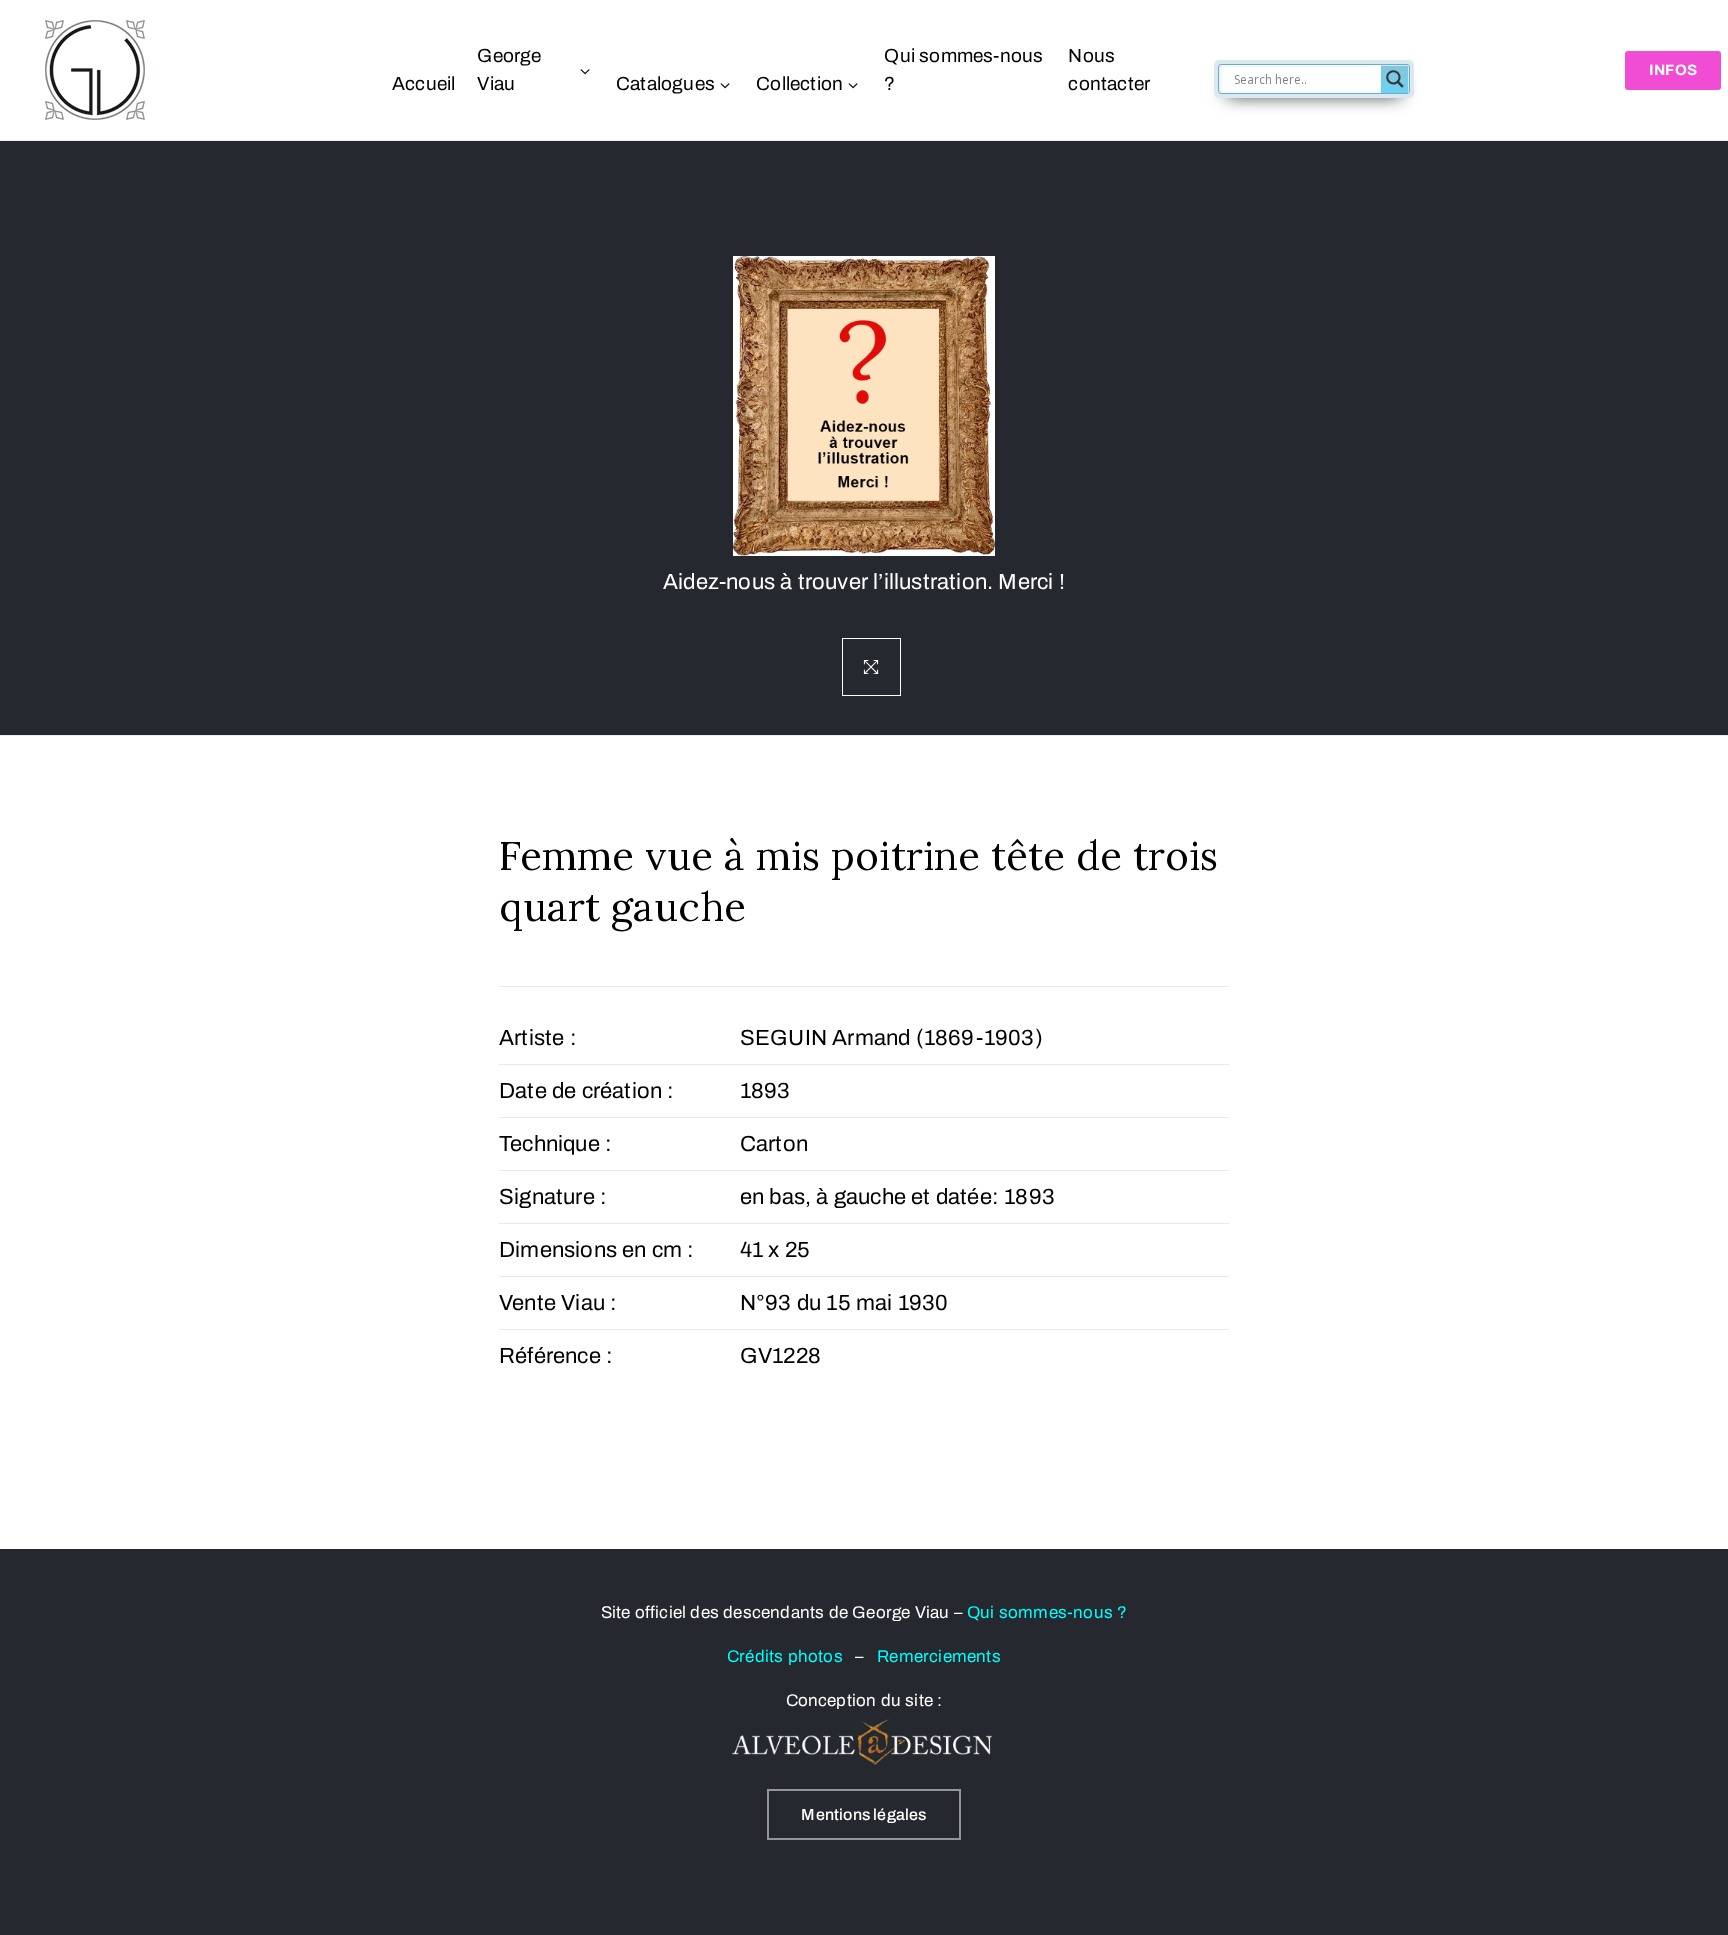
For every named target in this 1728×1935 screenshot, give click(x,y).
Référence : (556, 1356)
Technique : (555, 1144)
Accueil (423, 83)
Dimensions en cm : (597, 1250)
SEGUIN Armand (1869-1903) (891, 1038)
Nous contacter (1109, 69)
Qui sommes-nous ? (963, 69)
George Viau (509, 69)
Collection (799, 83)
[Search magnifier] (1395, 79)
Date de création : (587, 1091)
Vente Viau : (558, 1303)
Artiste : (538, 1038)
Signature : (553, 1197)
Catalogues (665, 83)
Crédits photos (791, 1656)
